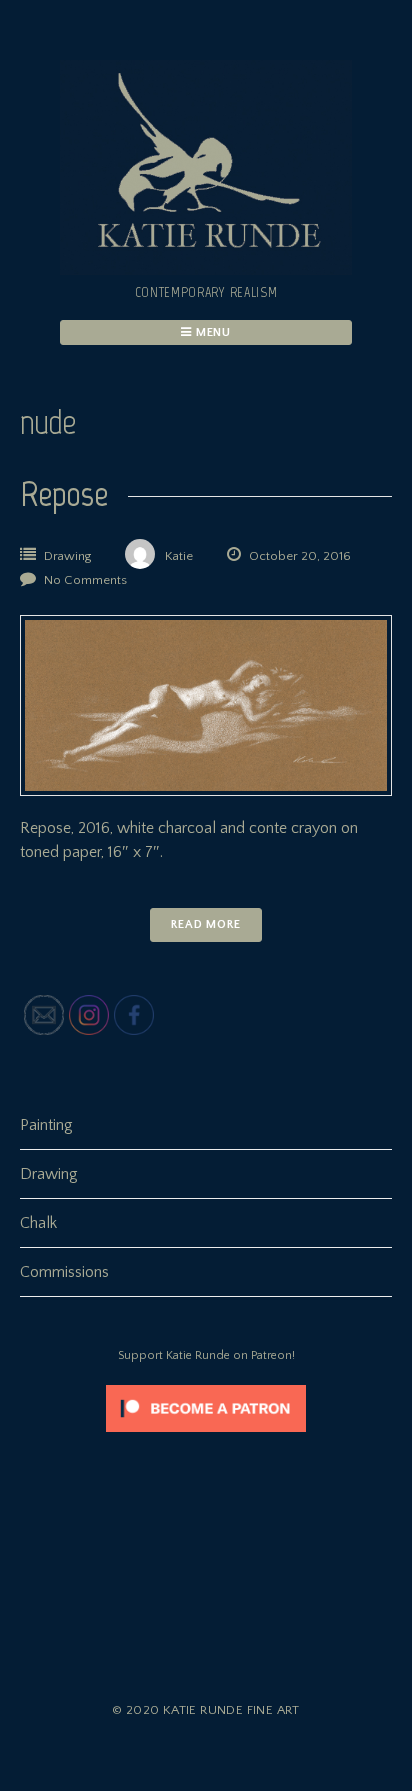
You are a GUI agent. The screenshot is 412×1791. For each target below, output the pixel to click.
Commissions (64, 1272)
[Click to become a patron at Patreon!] (206, 1437)
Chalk (38, 1223)
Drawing (67, 556)
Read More (206, 924)
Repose (64, 493)
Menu (212, 332)
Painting (46, 1125)
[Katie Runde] (206, 270)
